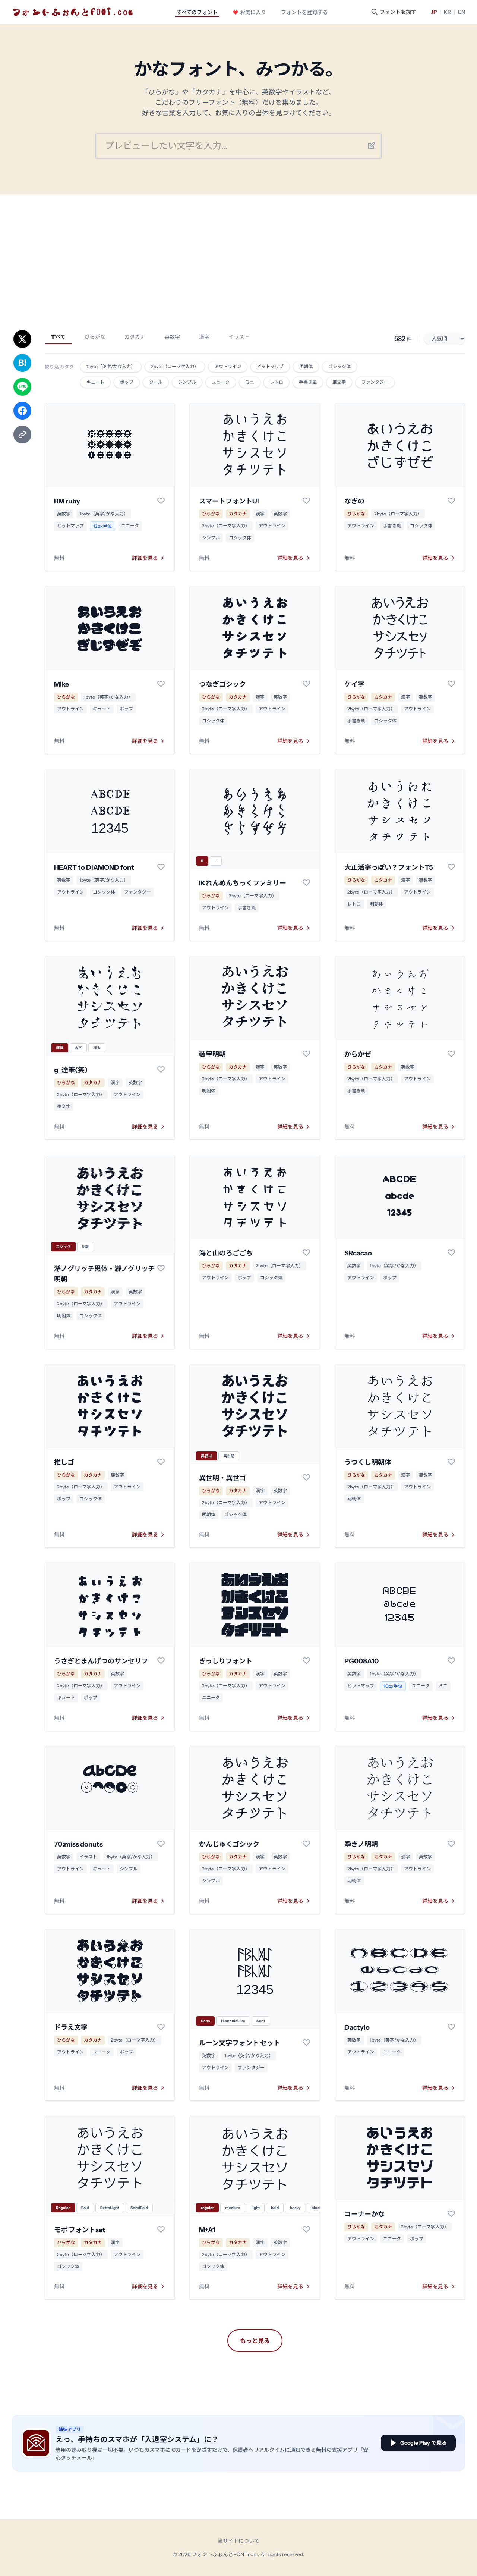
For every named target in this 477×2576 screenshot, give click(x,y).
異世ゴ (206, 1456)
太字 (78, 1048)
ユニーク (130, 526)
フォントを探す (398, 12)
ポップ (126, 709)
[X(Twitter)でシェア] (22, 339)
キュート (102, 709)
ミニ (443, 1686)
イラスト (239, 337)
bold (275, 2208)
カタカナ (135, 337)
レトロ (354, 904)
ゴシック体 (240, 538)
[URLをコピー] (22, 434)
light (256, 2208)
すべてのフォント (197, 12)
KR (447, 12)
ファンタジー (138, 892)
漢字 (204, 337)
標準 (60, 1048)
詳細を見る (145, 558)
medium (233, 2208)
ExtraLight (110, 2208)
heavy (295, 2208)
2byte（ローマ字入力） (226, 526)
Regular (63, 2208)
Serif (261, 2021)
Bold (85, 2208)
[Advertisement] (238, 250)
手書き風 (392, 526)
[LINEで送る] (22, 387)
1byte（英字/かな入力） (104, 514)
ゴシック (63, 1247)
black (317, 2208)
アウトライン (272, 526)
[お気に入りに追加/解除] (161, 501)
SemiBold (139, 2208)
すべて (58, 337)
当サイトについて (238, 2541)
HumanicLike (233, 2021)
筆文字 (64, 1106)
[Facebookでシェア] (22, 411)
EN (462, 12)
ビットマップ (70, 526)
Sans (205, 2021)
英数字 (172, 337)
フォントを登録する (304, 12)
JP (434, 12)
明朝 (86, 1247)
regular (207, 2208)
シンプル (211, 538)
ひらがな (95, 337)
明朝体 (376, 904)
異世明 (229, 1456)
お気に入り (253, 12)
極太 (97, 1048)
